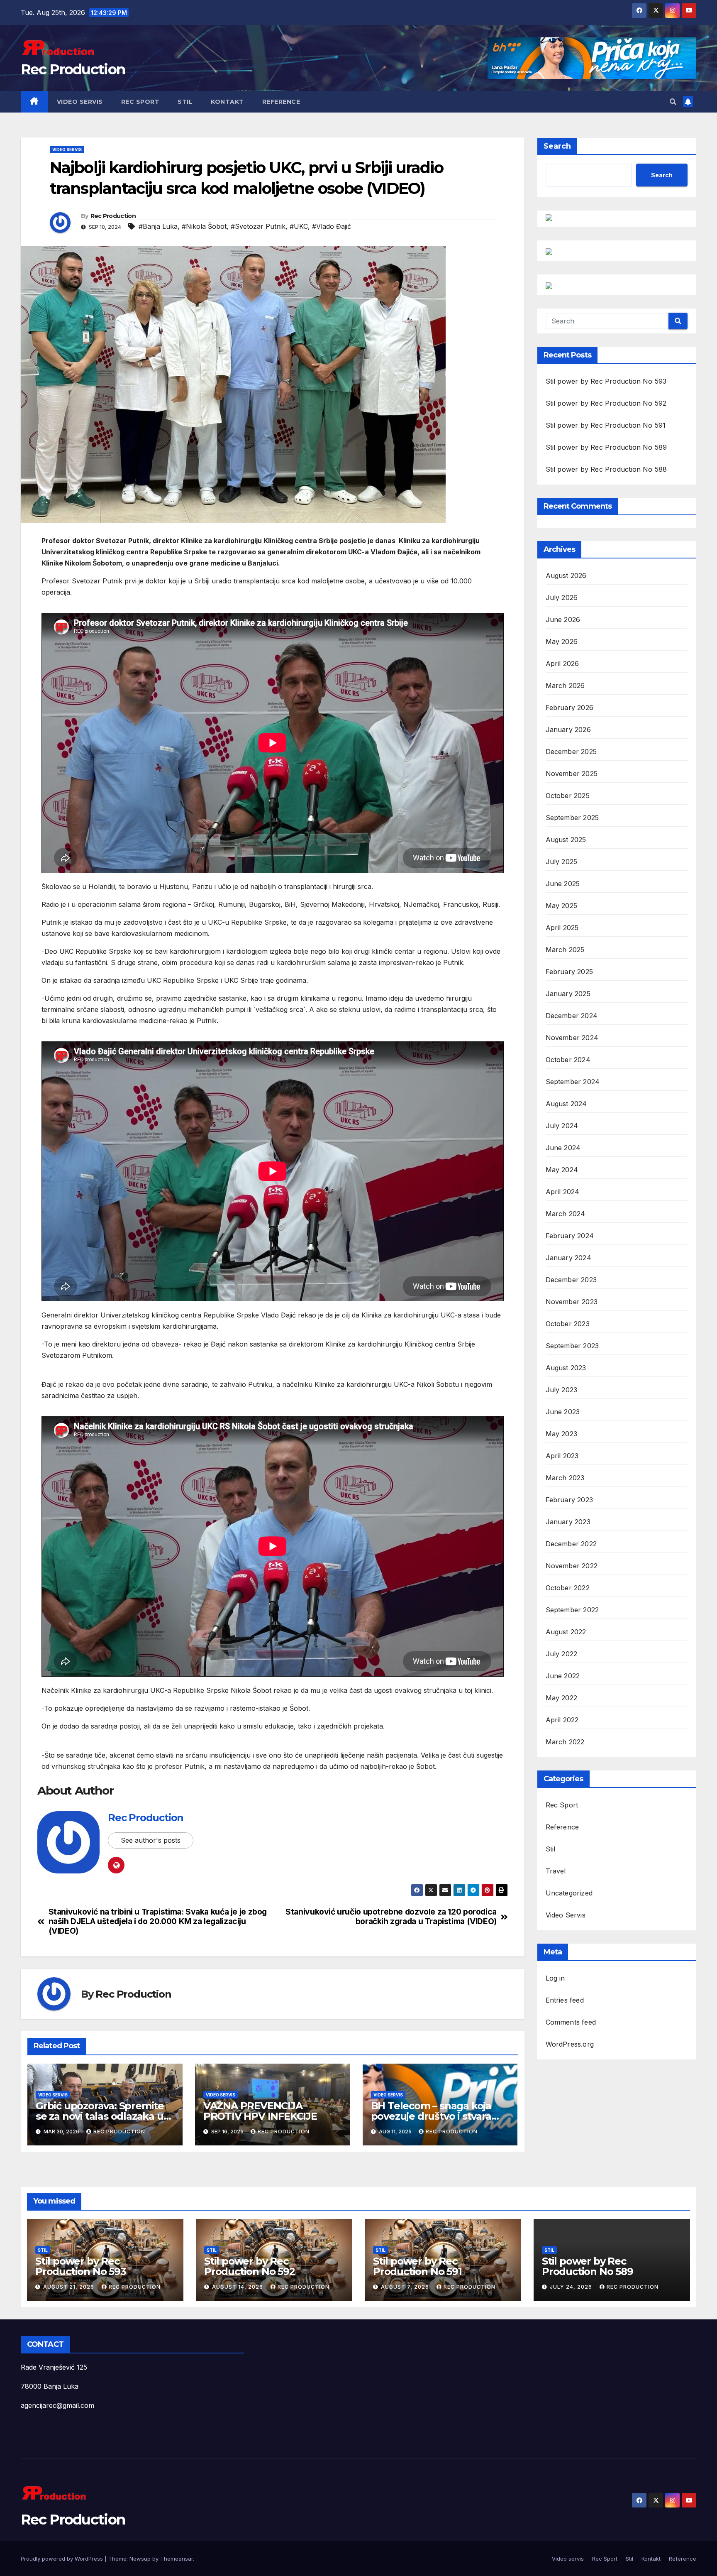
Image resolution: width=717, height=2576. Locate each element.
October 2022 (568, 1588)
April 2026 (562, 664)
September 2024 (573, 1082)
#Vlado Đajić (332, 226)
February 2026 (570, 708)
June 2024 (563, 1148)
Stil (185, 102)
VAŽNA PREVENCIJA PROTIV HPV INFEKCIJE (260, 2111)
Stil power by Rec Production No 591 (606, 425)
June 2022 (563, 1676)
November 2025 (572, 774)
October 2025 (568, 796)
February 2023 (569, 1500)
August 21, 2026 (70, 2287)
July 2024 (562, 1126)
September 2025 (572, 818)
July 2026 (562, 597)
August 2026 (566, 575)
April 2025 (562, 928)
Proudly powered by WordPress (63, 2559)
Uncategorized (569, 1893)
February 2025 (569, 972)
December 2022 (571, 1544)
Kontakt (227, 102)
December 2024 (572, 1016)
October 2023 (568, 1324)
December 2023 (571, 1280)
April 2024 (563, 1192)
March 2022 (565, 1742)
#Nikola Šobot (204, 226)
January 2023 (568, 1522)
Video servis (80, 102)
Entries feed (565, 2000)
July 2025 (562, 862)
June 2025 (563, 884)
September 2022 (572, 1610)
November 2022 (572, 1566)
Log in (555, 1978)
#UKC (299, 226)
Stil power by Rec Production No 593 (606, 381)
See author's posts (151, 1840)
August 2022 (566, 1632)
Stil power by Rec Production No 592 (606, 403)
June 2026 (563, 620)
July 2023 (562, 1390)
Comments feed (571, 2022)
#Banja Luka (158, 226)
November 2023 (572, 1302)
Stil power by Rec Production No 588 (606, 469)
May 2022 (562, 1698)
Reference (281, 102)
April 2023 (562, 1456)
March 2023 (565, 1478)
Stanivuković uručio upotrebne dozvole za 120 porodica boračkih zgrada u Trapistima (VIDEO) (391, 1917)
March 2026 (565, 686)
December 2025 (571, 752)
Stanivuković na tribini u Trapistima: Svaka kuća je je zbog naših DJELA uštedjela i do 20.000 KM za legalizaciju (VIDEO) (158, 1921)
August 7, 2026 (406, 2287)
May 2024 (562, 1170)
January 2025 (568, 994)
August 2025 (566, 840)
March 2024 (566, 1214)
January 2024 (568, 1258)
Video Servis (67, 149)
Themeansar (177, 2559)
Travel (556, 1871)
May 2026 (562, 642)
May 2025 (562, 906)
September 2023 (572, 1346)
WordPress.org (570, 2044)
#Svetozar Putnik (258, 226)
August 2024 (566, 1104)
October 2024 (568, 1060)
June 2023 (563, 1412)
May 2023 (562, 1434)
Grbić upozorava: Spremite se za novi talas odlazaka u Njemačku (100, 2116)
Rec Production (73, 69)
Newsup (140, 2559)
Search (557, 146)
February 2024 (570, 1236)
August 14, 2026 (238, 2287)
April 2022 (562, 1720)
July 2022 (562, 1654)
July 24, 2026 (572, 2287)
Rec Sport (140, 102)
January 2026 (568, 730)
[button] (673, 102)
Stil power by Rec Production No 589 (606, 447)
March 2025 (565, 950)
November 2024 (572, 1038)
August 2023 (566, 1368)
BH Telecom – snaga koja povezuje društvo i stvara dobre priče (431, 2116)
